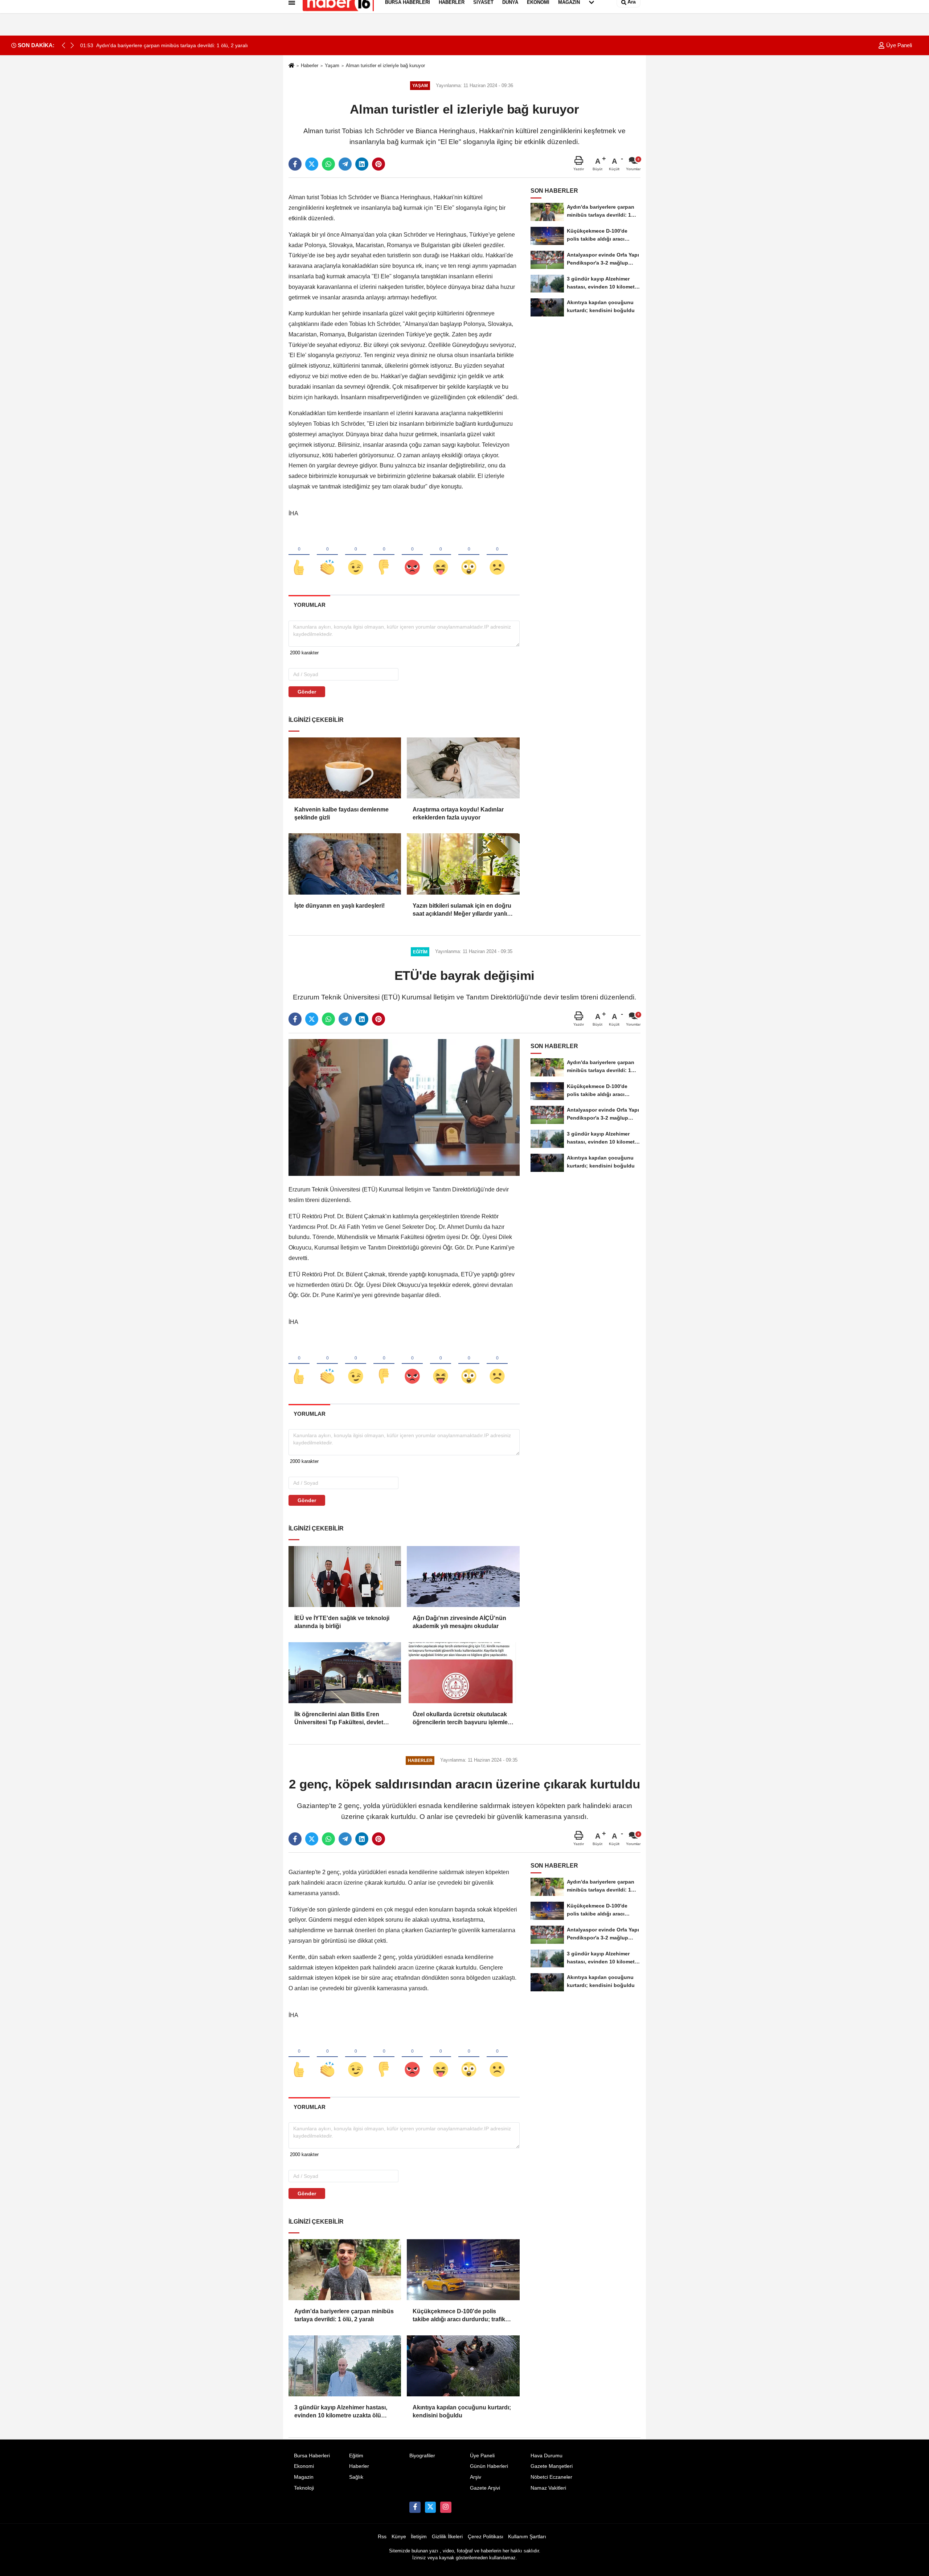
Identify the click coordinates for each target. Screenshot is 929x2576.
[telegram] (345, 164)
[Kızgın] (412, 555)
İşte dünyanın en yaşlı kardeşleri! (339, 906)
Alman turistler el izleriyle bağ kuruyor (385, 66)
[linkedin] (362, 164)
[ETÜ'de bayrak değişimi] (404, 1107)
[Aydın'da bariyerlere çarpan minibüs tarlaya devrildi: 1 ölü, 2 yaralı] (345, 2270)
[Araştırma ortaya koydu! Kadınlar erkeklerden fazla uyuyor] (463, 768)
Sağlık (356, 2477)
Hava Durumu (547, 2456)
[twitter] (312, 164)
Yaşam (332, 66)
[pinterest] (378, 164)
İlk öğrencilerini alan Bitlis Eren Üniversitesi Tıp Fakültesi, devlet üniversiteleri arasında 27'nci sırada (343, 1719)
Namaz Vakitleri (548, 2488)
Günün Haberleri (489, 2466)
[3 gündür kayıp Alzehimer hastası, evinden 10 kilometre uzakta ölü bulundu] (345, 2366)
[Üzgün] (497, 555)
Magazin (304, 2477)
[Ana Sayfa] (291, 66)
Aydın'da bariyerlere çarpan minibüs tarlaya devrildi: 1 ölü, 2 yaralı (344, 2315)
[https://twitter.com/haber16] (430, 2507)
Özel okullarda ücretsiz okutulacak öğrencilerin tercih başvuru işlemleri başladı (462, 1719)
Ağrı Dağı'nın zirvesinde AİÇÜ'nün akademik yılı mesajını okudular (459, 1622)
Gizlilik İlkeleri (447, 2537)
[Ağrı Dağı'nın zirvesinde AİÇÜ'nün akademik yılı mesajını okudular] (463, 1577)
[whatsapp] (328, 164)
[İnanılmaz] (469, 555)
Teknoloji (304, 2488)
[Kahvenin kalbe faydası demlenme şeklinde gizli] (345, 768)
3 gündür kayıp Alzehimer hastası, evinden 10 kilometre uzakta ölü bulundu (341, 2412)
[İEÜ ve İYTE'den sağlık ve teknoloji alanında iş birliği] (345, 1577)
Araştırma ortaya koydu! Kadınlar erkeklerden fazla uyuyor (458, 813)
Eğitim (356, 2456)
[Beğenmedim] (384, 555)
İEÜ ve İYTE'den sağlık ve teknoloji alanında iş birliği (342, 1622)
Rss (382, 2537)
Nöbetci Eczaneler (551, 2477)
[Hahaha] (441, 555)
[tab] (309, 605)
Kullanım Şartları (527, 2537)
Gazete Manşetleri (552, 2466)
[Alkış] (327, 555)
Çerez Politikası (486, 2537)
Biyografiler (422, 2456)
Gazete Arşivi (485, 2488)
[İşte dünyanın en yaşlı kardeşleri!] (345, 864)
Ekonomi (304, 2466)
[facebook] (295, 164)
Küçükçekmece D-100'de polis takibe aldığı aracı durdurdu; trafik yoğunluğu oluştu (459, 2316)
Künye (399, 2537)
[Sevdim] (356, 555)
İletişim (419, 2537)
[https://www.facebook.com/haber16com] (415, 2507)
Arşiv (476, 2477)
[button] (72, 45)
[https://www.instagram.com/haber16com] (446, 2507)
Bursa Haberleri (312, 2456)
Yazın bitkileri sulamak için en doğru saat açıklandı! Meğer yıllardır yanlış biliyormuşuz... (462, 910)
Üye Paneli (898, 45)
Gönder (307, 692)
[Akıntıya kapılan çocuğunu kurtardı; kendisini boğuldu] (463, 2366)
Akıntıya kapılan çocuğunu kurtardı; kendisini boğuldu (462, 2411)
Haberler (310, 66)
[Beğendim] (299, 555)
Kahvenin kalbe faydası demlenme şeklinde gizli (341, 813)
